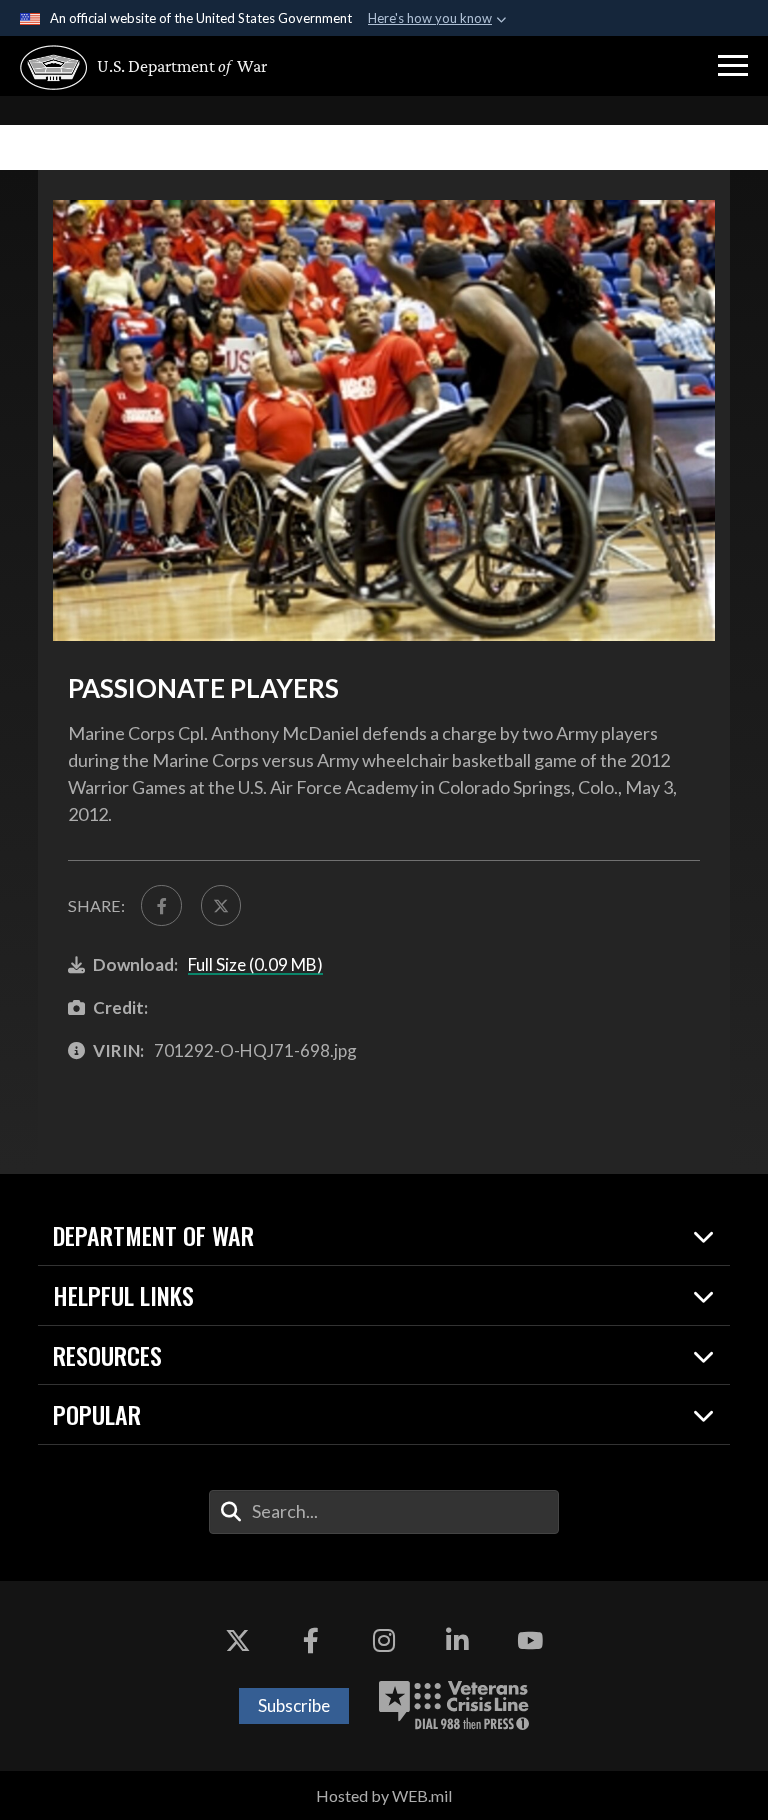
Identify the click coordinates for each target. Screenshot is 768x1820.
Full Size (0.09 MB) (255, 964)
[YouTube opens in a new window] (530, 1641)
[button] (733, 66)
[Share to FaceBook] (161, 905)
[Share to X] (221, 905)
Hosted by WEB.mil (384, 1795)
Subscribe (294, 1705)
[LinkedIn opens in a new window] (457, 1641)
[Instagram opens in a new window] (384, 1641)
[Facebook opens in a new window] (311, 1641)
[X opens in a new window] (238, 1641)
